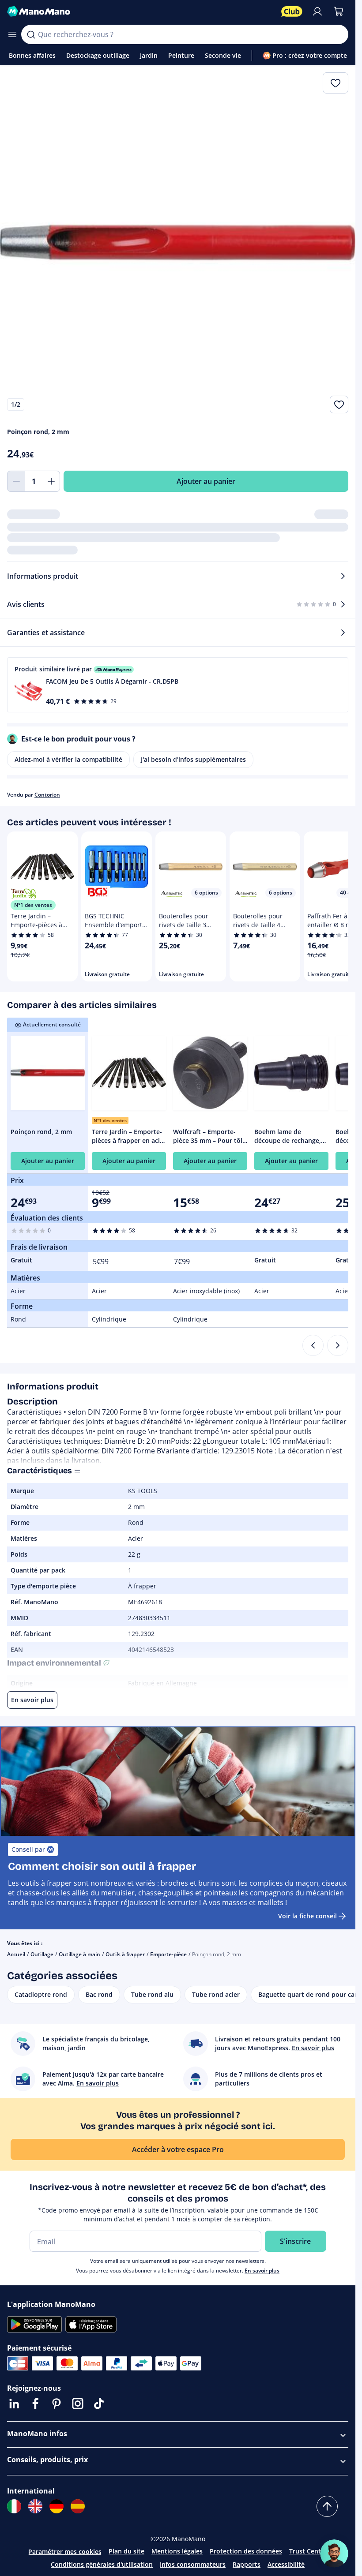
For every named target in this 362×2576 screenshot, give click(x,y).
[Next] (338, 1345)
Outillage (42, 1954)
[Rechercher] (31, 34)
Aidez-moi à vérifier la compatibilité (68, 759)
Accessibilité (286, 2564)
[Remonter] (327, 2506)
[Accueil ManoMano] (141, 11)
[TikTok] (99, 2404)
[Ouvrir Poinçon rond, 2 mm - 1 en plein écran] (178, 243)
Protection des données (246, 2551)
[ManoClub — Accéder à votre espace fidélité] (292, 11)
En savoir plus (262, 2271)
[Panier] (339, 11)
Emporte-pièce (168, 1954)
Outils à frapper (125, 1954)
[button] (178, 685)
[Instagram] (78, 2404)
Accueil (16, 1954)
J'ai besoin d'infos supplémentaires (193, 759)
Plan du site (126, 2551)
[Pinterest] (57, 2404)
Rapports (247, 2564)
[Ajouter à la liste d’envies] (339, 404)
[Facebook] (35, 2404)
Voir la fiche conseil (307, 1916)
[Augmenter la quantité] (51, 481)
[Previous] (313, 1345)
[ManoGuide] (334, 2554)
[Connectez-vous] (317, 11)
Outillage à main (79, 1954)
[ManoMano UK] (35, 2506)
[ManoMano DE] (57, 2506)
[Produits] (12, 34)
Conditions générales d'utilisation (102, 2564)
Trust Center (308, 2551)
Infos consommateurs (193, 2564)
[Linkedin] (14, 2404)
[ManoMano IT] (14, 2506)
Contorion (47, 795)
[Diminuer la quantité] (16, 481)
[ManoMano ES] (78, 2506)
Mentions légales (177, 2551)
